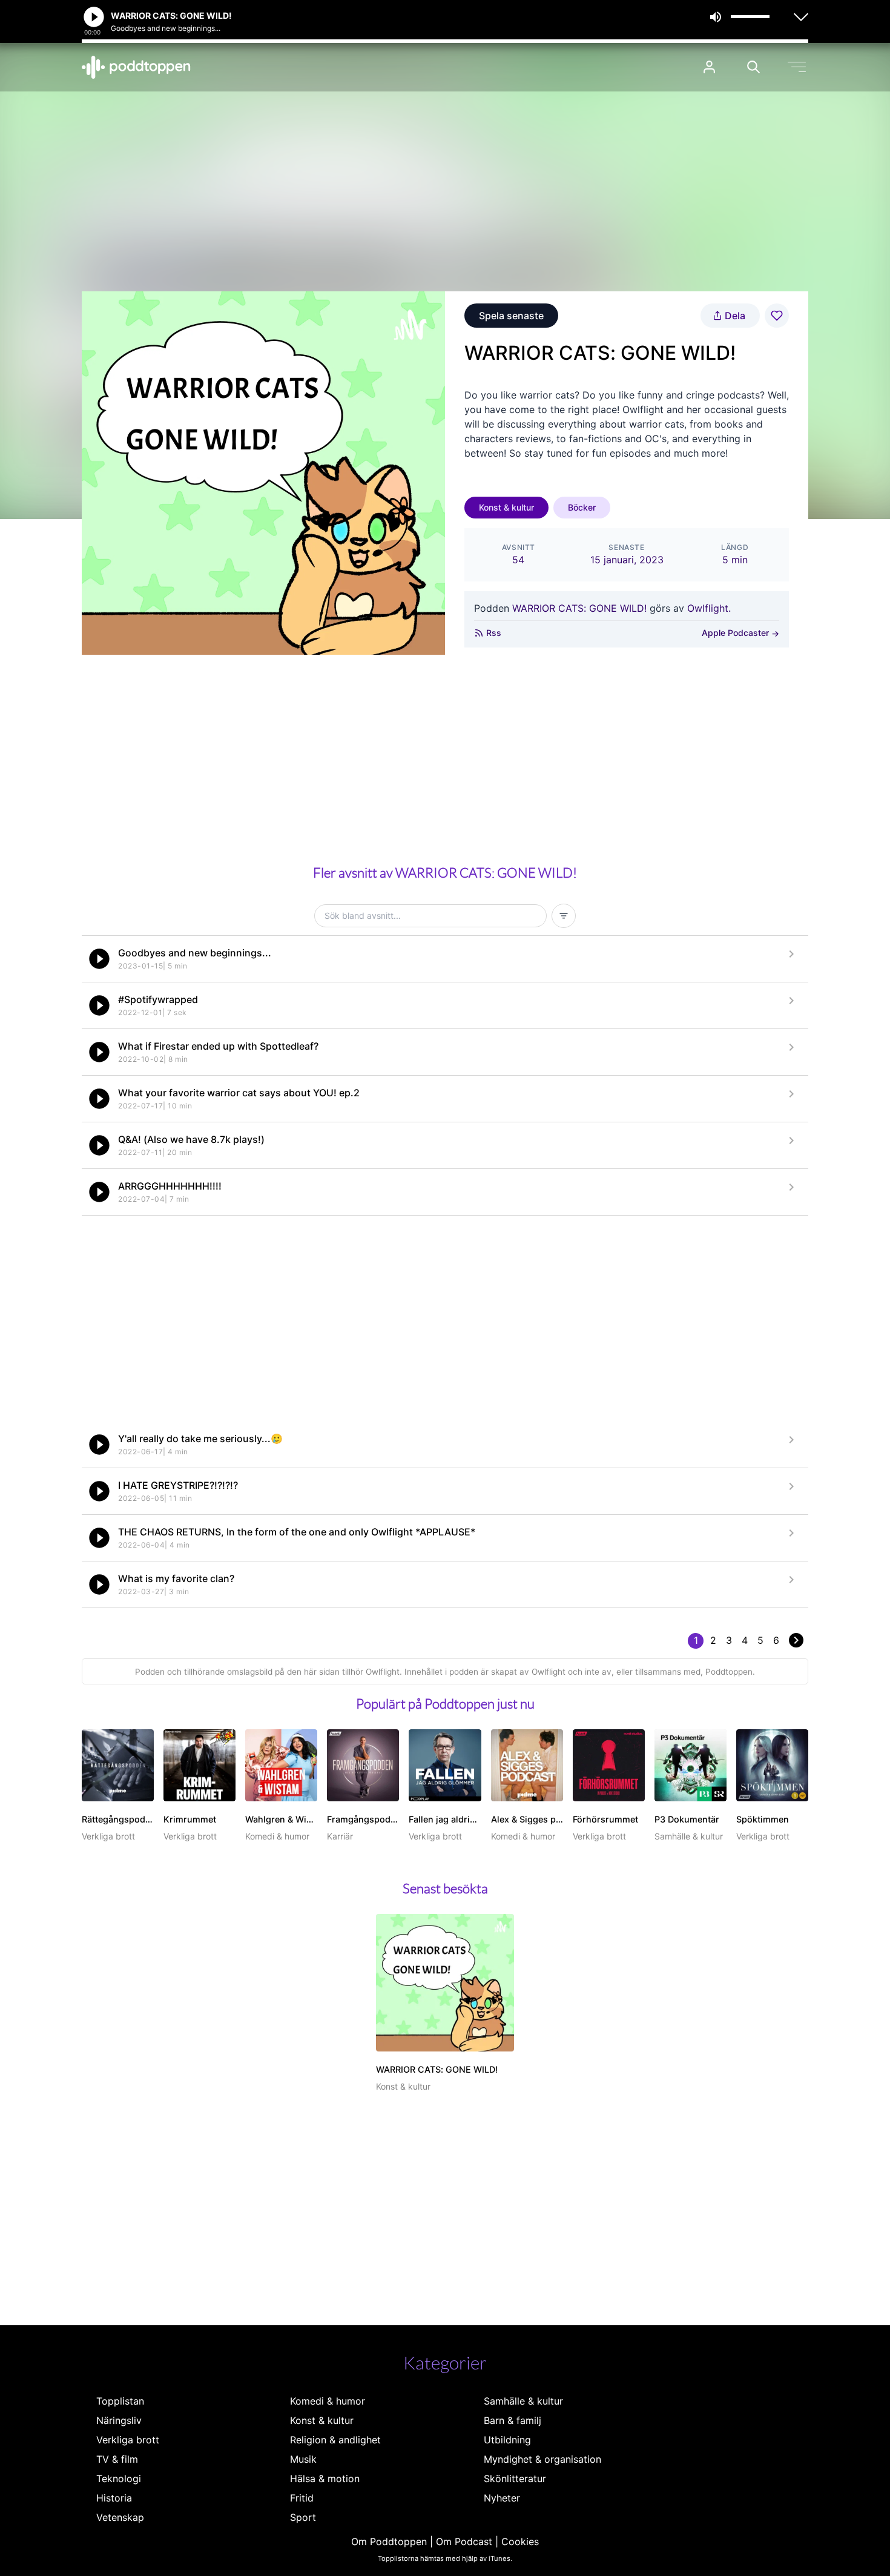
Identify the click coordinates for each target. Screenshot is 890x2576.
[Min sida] (709, 67)
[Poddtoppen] (136, 67)
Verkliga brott (128, 2440)
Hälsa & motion (325, 2478)
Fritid (302, 2498)
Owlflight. (709, 608)
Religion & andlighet (335, 2440)
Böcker (582, 507)
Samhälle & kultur (523, 2401)
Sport (303, 2517)
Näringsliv (119, 2420)
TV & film (117, 2459)
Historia (114, 2498)
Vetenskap (120, 2517)
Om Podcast (464, 2541)
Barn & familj (513, 2420)
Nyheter (502, 2498)
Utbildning (507, 2440)
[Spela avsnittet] (99, 959)
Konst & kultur (506, 507)
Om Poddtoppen (389, 2541)
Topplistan (120, 2401)
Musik (303, 2459)
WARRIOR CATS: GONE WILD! (579, 608)
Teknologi (119, 2478)
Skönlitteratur (515, 2478)
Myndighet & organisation (542, 2459)
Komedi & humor (328, 2401)
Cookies (520, 2541)
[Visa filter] (564, 916)
